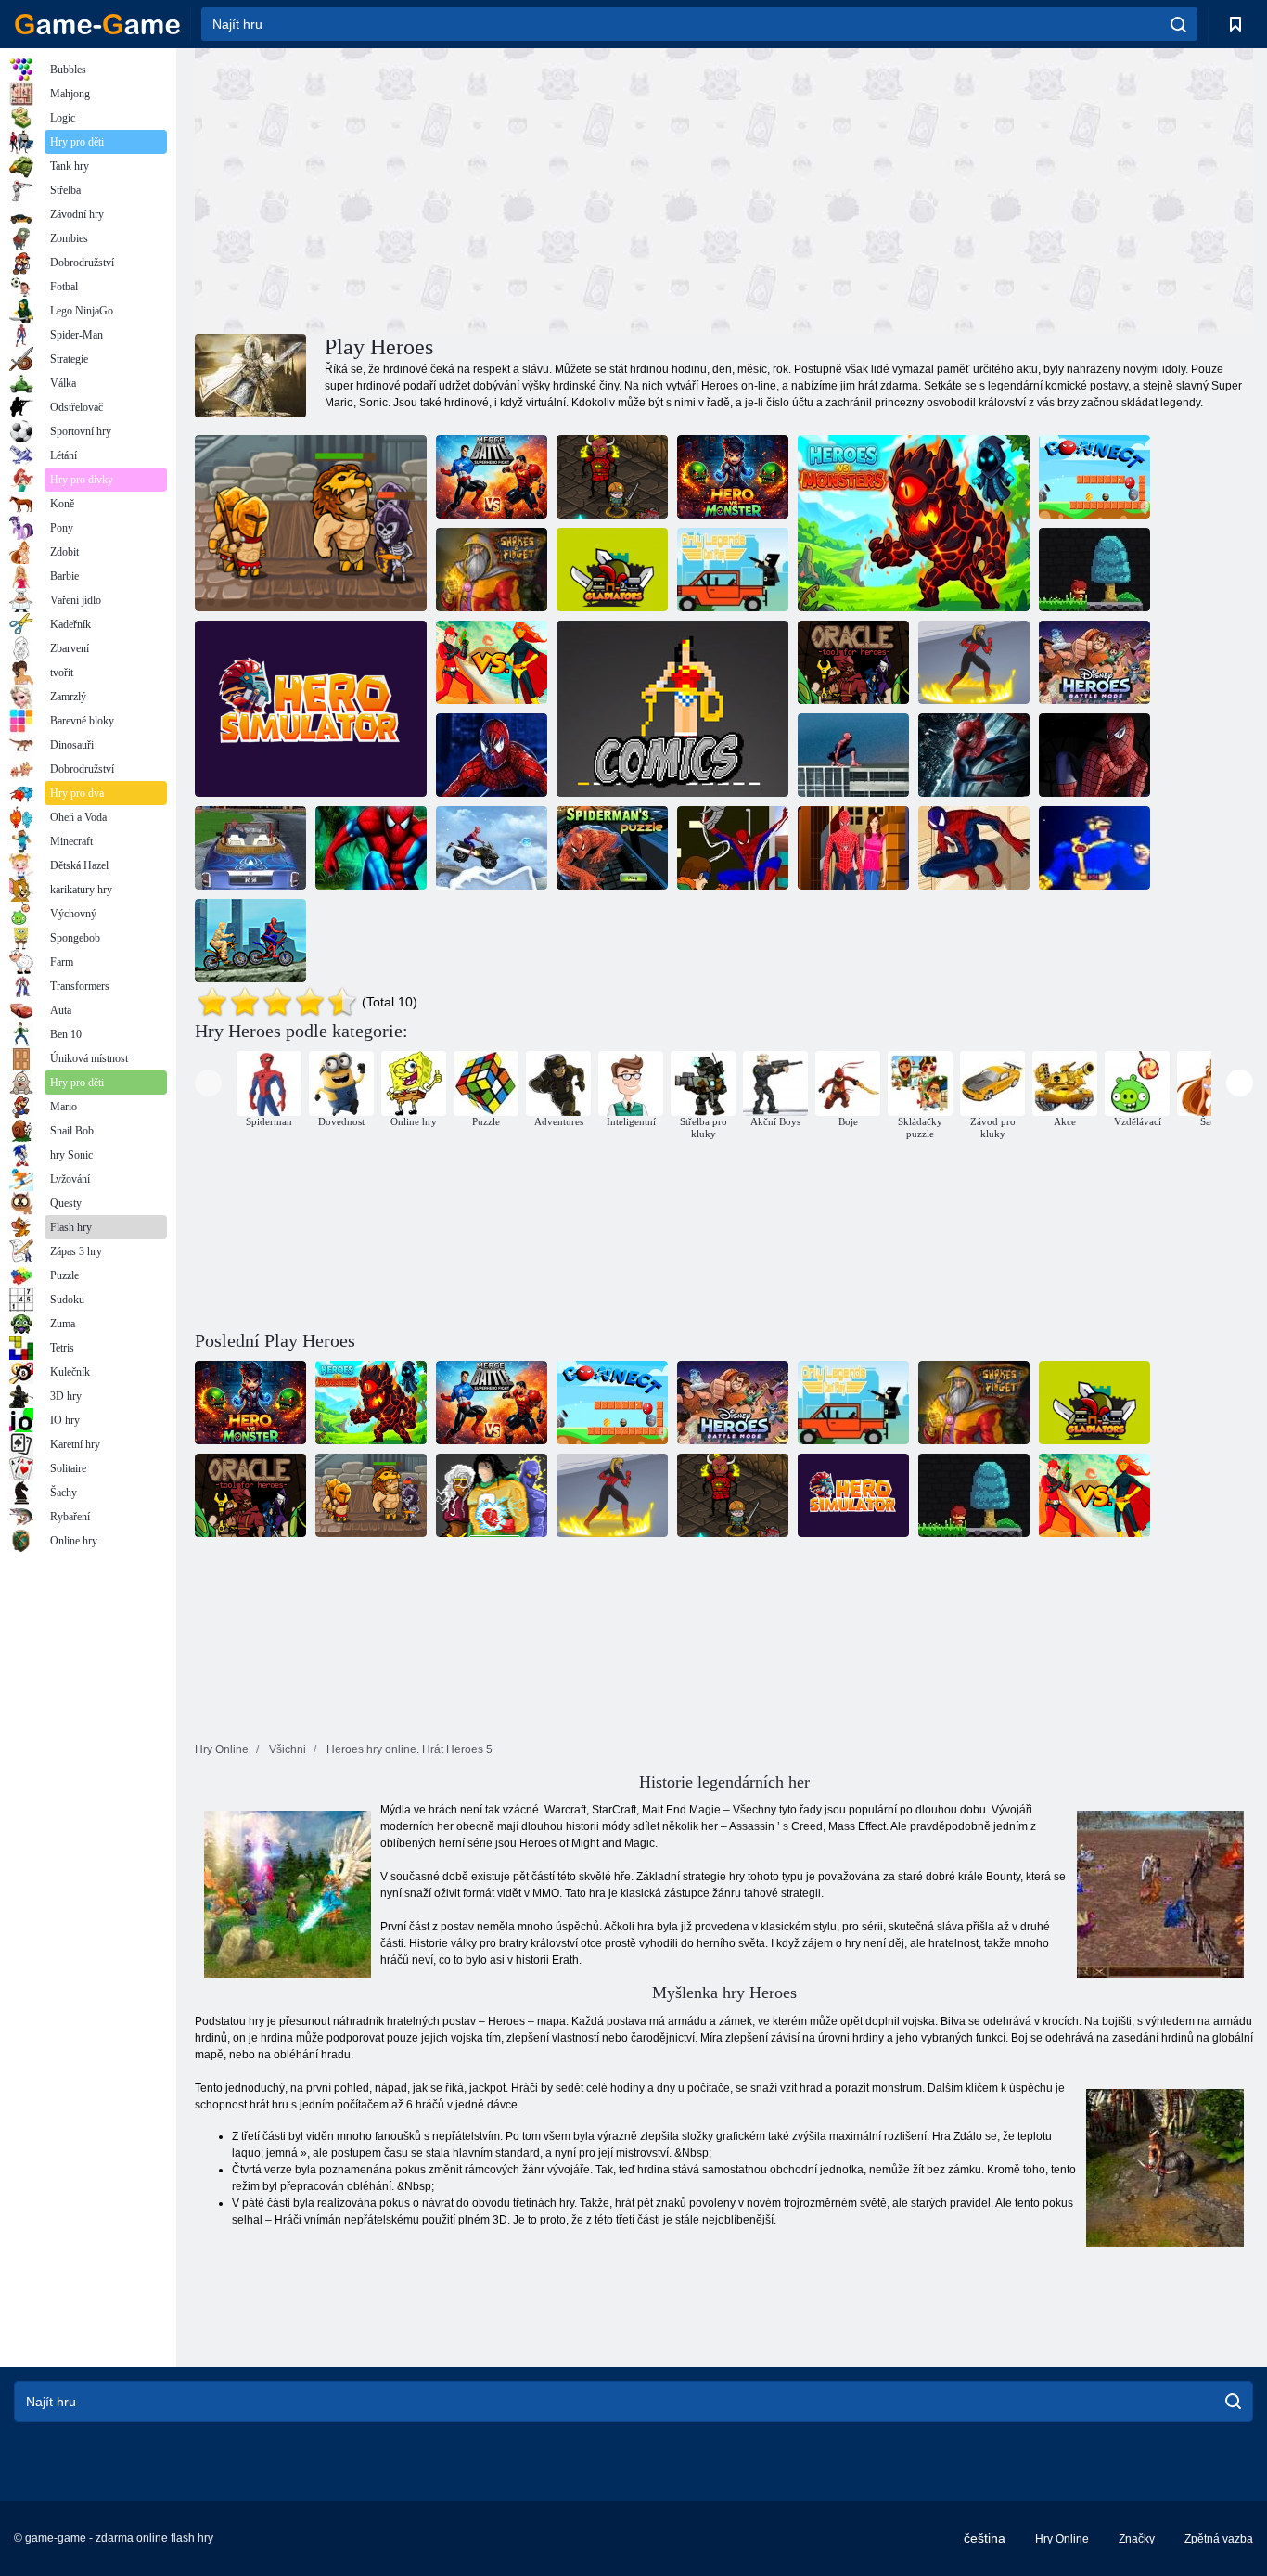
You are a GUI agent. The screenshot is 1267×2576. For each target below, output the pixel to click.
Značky (1137, 2539)
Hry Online (1062, 2539)
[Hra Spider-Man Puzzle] (612, 848)
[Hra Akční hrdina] (1094, 570)
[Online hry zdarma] (97, 24)
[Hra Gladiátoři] (612, 570)
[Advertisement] (459, 188)
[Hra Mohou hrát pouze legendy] (733, 570)
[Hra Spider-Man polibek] (853, 848)
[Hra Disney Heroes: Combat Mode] (1094, 662)
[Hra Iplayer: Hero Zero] (492, 662)
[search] (1178, 24)
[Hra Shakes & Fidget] (492, 570)
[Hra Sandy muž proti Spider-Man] (250, 941)
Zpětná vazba (1219, 2539)
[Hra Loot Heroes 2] (612, 477)
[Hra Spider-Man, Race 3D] (250, 848)
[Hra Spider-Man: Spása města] (974, 755)
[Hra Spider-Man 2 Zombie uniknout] (371, 848)
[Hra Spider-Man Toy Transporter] (492, 755)
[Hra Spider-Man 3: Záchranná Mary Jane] (853, 755)
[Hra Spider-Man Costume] (974, 848)
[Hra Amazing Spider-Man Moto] (1094, 755)
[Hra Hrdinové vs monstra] (914, 523)
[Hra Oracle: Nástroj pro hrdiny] (853, 662)
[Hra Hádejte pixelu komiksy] (672, 709)
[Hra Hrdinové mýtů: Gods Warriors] (311, 523)
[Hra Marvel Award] (1094, 848)
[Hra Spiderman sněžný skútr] (492, 848)
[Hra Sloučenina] (1094, 477)
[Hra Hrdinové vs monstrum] (733, 477)
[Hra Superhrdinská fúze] (492, 477)
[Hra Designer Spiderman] (733, 848)
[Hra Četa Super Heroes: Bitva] (974, 662)
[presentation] (208, 1083)
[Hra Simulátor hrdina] (311, 709)
